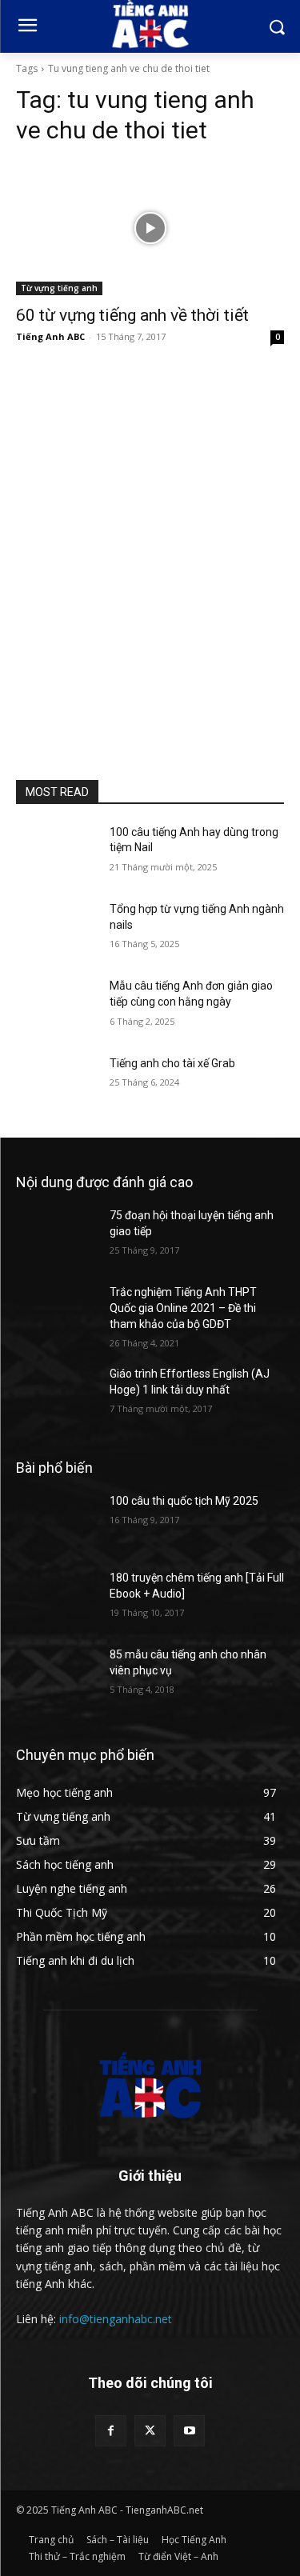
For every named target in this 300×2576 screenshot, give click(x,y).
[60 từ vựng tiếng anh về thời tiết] (150, 228)
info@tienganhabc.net (116, 2319)
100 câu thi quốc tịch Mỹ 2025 (184, 1501)
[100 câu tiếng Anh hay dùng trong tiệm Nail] (56, 853)
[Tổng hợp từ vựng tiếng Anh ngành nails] (56, 930)
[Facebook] (111, 2431)
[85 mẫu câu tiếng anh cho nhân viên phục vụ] (56, 1675)
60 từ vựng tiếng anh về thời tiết (132, 315)
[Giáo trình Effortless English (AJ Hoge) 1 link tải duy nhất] (56, 1394)
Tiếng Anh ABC (50, 336)
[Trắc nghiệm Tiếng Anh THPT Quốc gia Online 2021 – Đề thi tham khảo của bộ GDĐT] (56, 1313)
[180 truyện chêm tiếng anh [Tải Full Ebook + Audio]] (56, 1598)
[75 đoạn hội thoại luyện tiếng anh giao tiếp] (56, 1236)
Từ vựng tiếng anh (59, 288)
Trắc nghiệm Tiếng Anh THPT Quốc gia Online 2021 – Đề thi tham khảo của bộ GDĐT (183, 1308)
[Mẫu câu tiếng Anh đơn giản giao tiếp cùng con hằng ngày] (56, 1006)
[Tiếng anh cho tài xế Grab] (56, 1084)
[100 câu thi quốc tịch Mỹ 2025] (56, 1522)
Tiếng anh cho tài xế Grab (172, 1063)
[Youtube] (189, 2431)
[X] (150, 2431)
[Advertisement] (150, 556)
